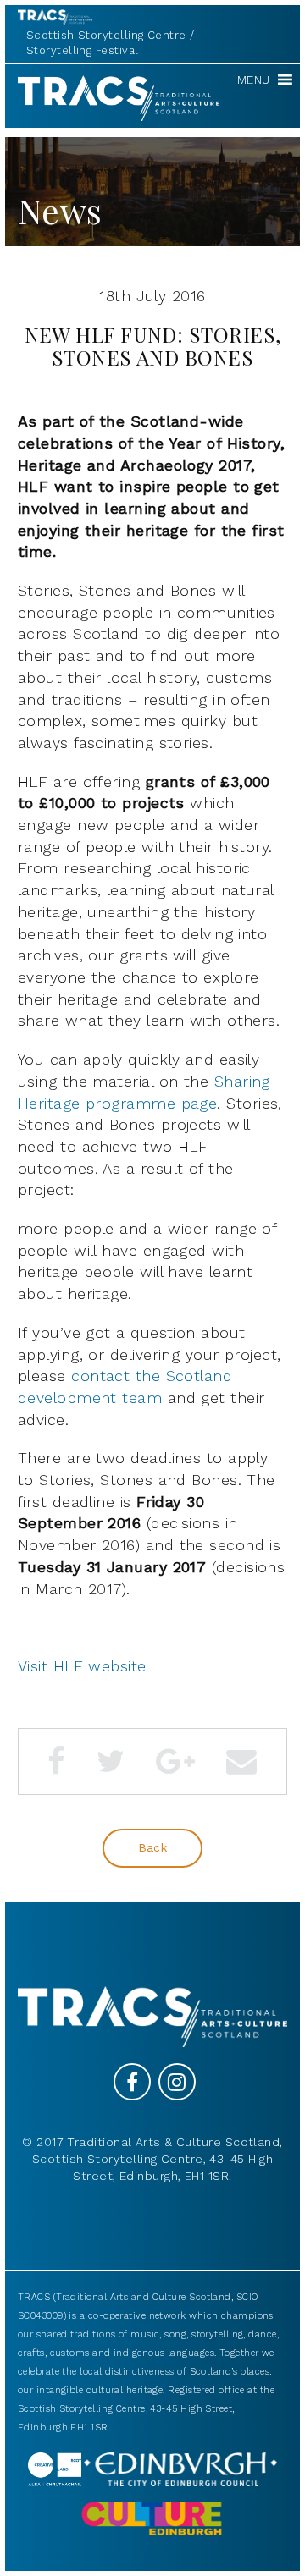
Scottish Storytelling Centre (106, 35)
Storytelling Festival (82, 50)
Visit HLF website (82, 1666)
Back (153, 1847)
